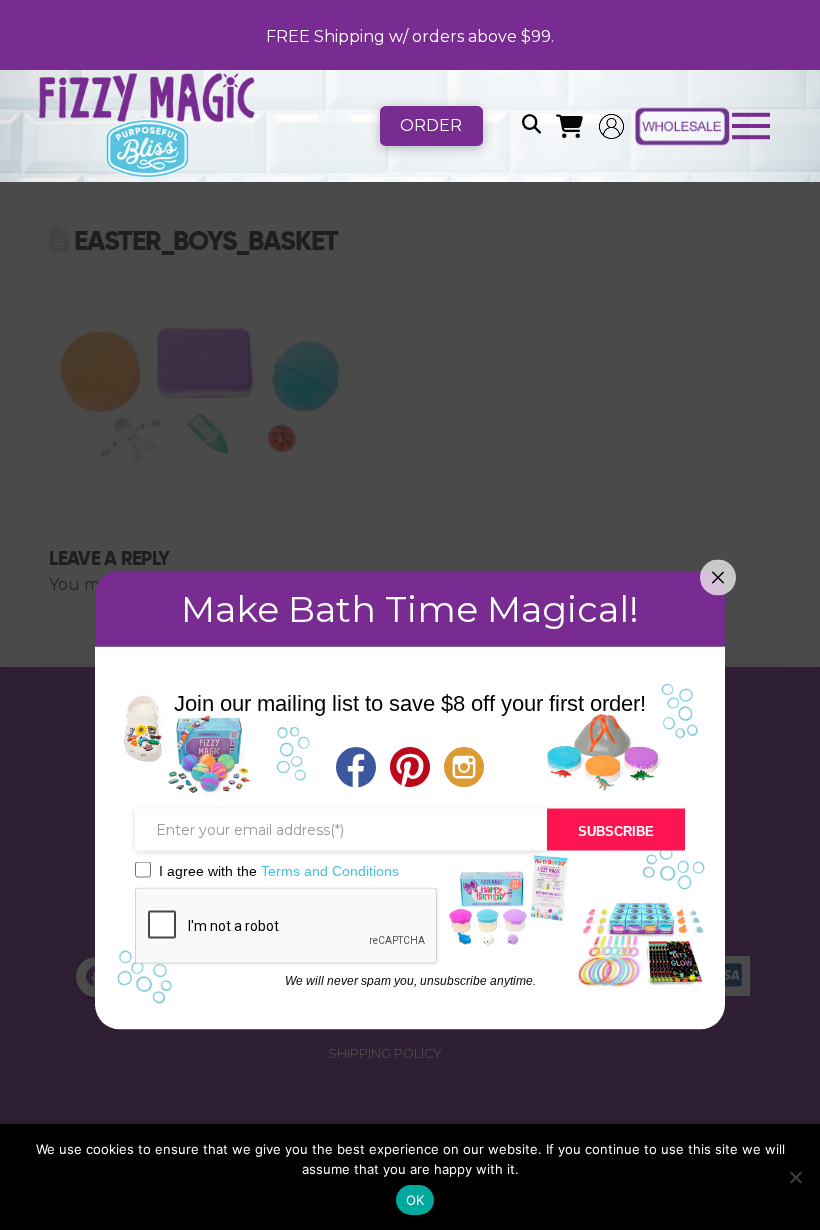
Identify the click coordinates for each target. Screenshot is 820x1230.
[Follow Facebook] (356, 769)
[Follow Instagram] (464, 769)
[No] (795, 1177)
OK (415, 1200)
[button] (531, 126)
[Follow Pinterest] (410, 769)
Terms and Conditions (330, 870)
